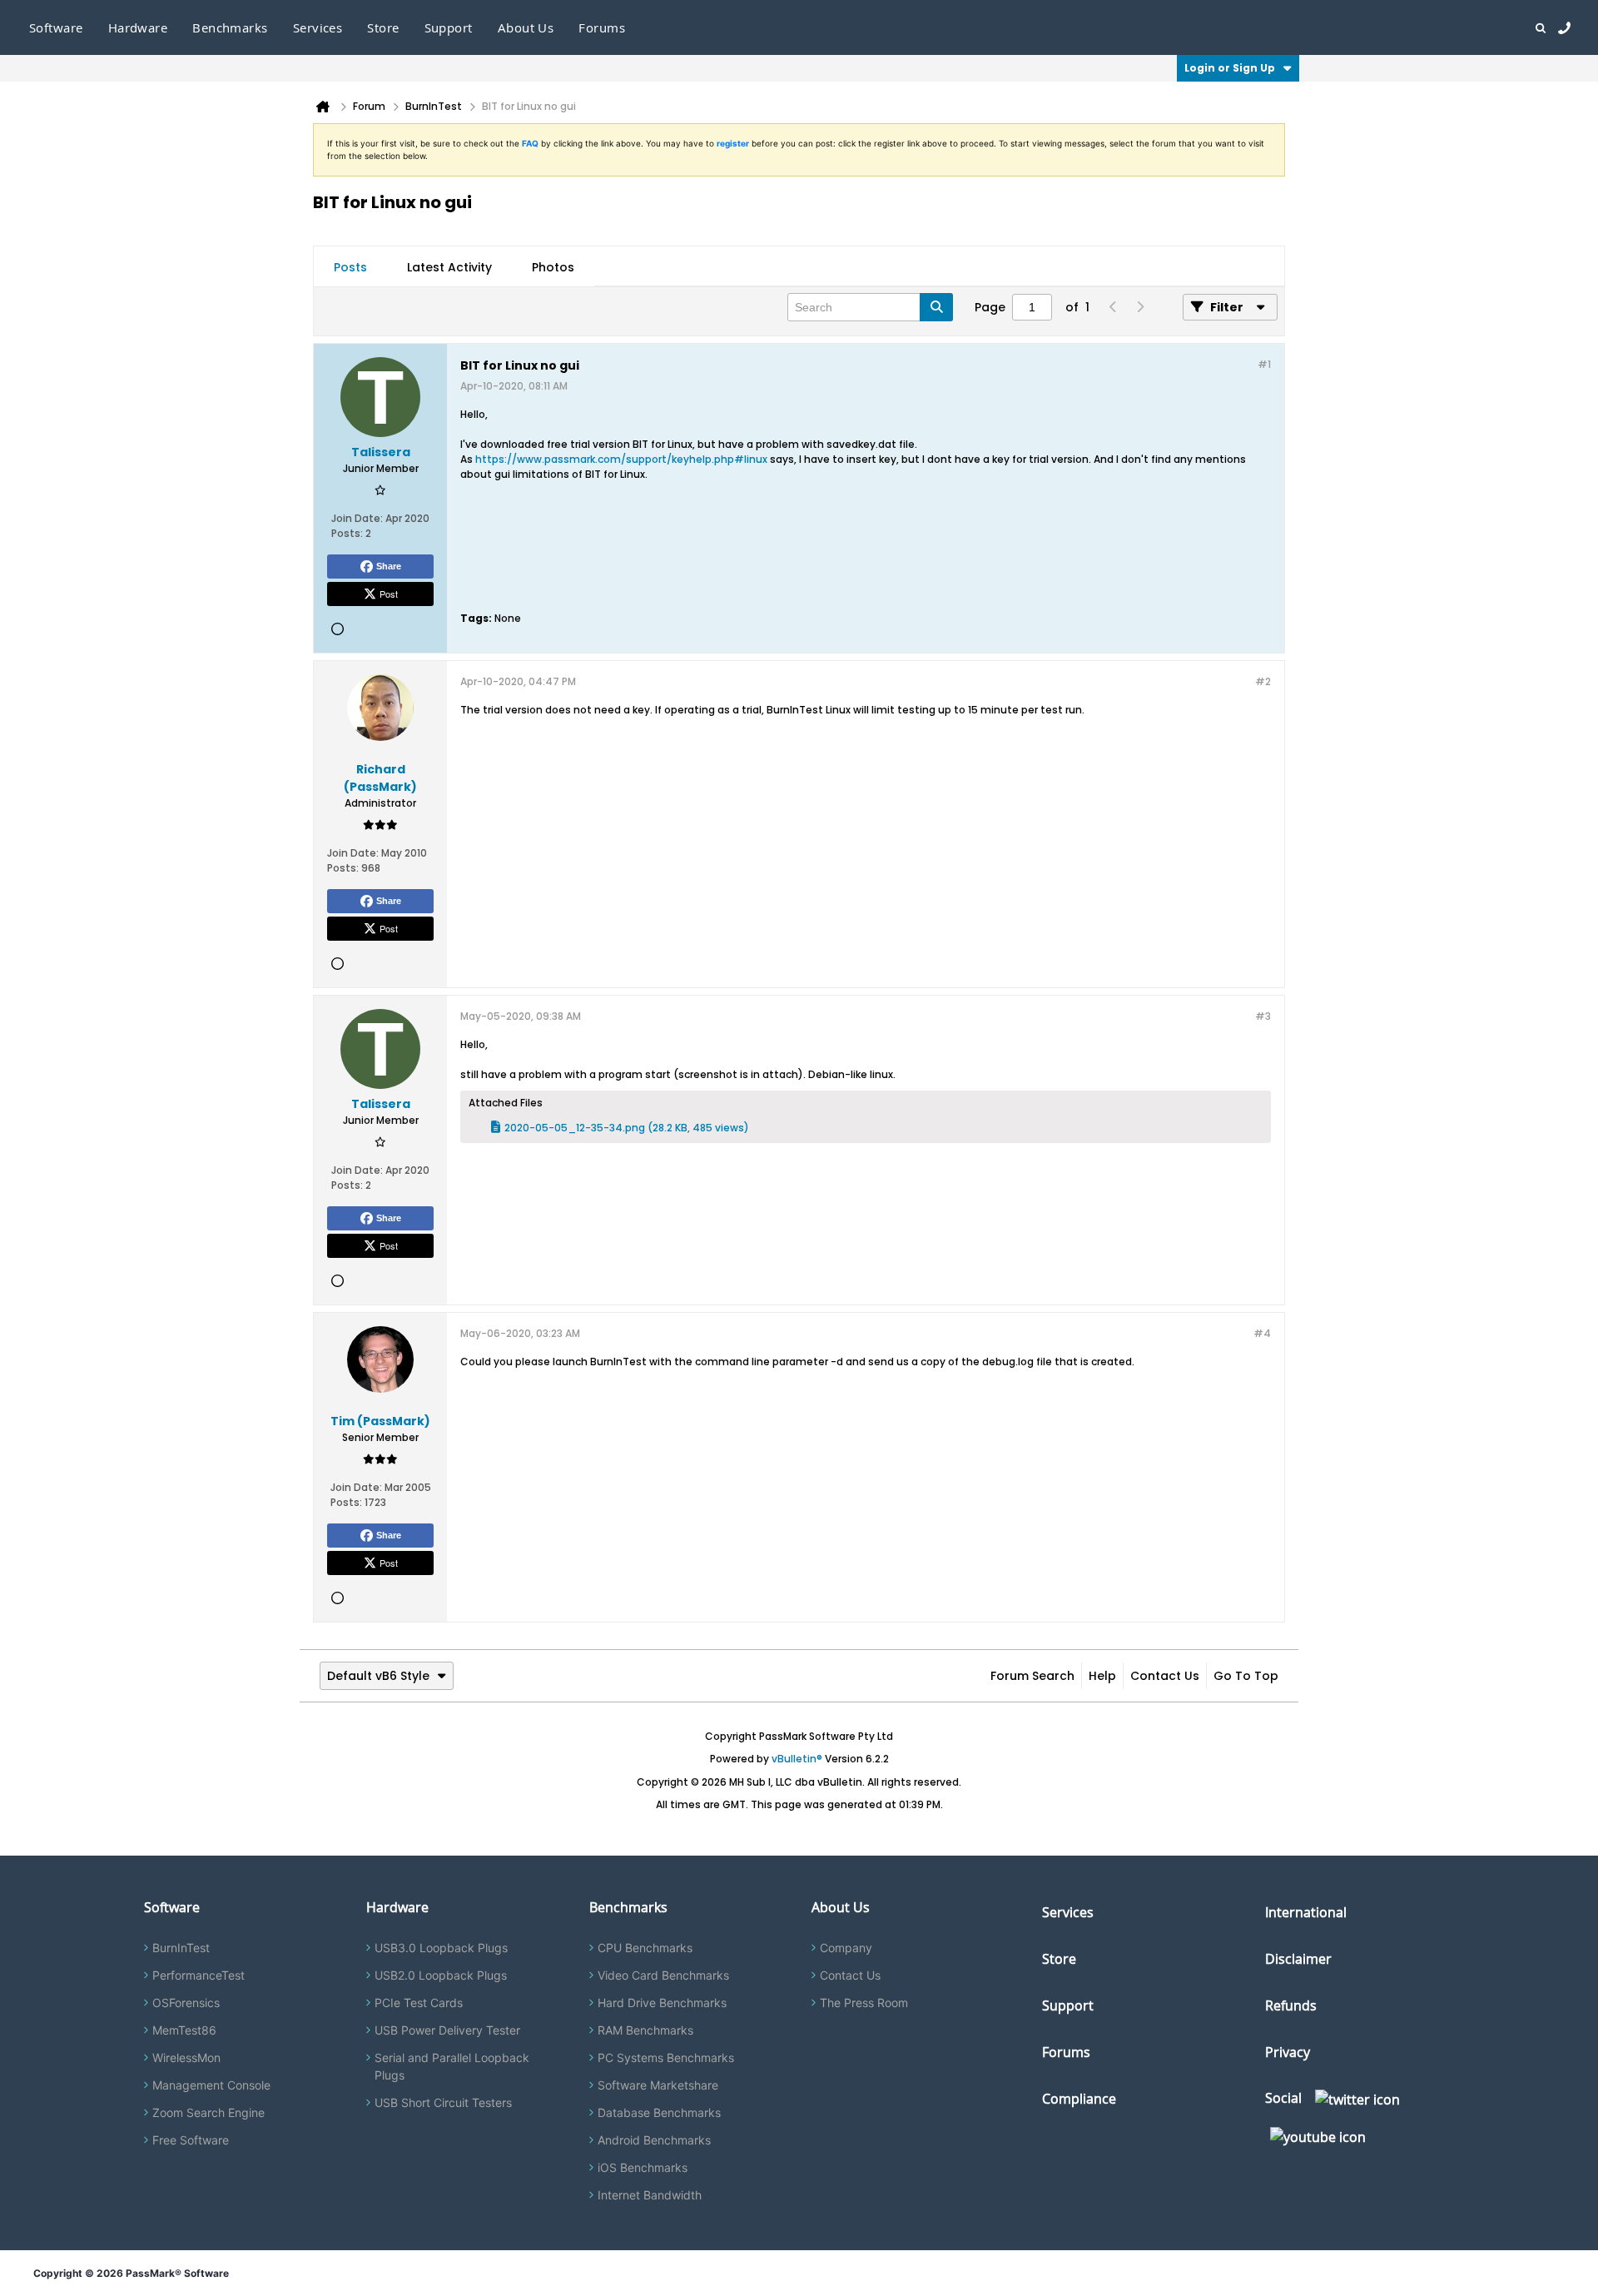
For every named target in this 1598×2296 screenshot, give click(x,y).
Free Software (191, 2140)
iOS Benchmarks (643, 2167)
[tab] (350, 267)
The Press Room (864, 2003)
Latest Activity (449, 267)
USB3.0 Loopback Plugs (441, 1948)
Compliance (1079, 2099)
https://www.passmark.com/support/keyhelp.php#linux (621, 459)
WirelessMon (186, 2057)
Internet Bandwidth (650, 2195)
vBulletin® (797, 1759)
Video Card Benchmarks (663, 1975)
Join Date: (357, 518)
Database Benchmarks (659, 2112)
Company (846, 1948)
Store (1059, 1959)
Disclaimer (1298, 1959)
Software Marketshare (658, 2085)
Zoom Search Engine (208, 2112)
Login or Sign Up (1230, 68)
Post (389, 594)
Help (1102, 1676)
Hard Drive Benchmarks (662, 2003)
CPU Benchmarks (645, 1948)
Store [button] (383, 27)
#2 (1263, 681)
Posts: (347, 533)
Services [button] (318, 27)
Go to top (1246, 1676)
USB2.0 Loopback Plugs (441, 1975)
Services (1068, 1912)
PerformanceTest (199, 1975)
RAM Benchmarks (645, 2030)
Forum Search (1032, 1676)
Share (389, 566)
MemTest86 (184, 2030)
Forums (602, 27)
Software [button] (56, 27)
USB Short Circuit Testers (443, 2102)
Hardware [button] (138, 27)
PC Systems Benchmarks (666, 2057)
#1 (1264, 364)
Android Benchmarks (654, 2140)
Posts (350, 267)
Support (449, 27)
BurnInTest (181, 1948)
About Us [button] (526, 27)
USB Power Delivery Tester (447, 2030)
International (1306, 1912)
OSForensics (186, 2003)
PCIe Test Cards (419, 2003)
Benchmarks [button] (230, 27)
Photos (553, 267)
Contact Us (1165, 1676)
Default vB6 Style (378, 1676)
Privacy (1288, 2052)
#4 (1262, 1333)
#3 (1263, 1016)
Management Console (211, 2085)
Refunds (1291, 2005)
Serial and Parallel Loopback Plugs (452, 2066)
